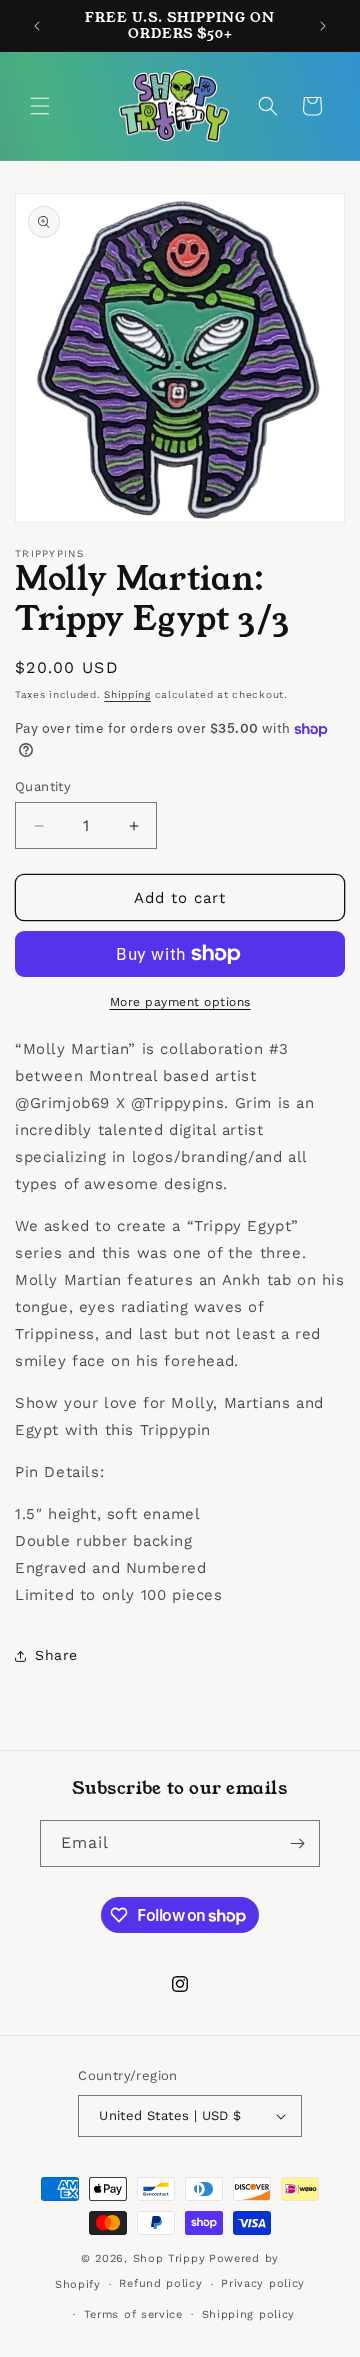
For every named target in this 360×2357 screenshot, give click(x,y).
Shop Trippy (169, 2258)
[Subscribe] (297, 1843)
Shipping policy (249, 2314)
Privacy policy (263, 2283)
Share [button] (56, 1655)
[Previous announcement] (37, 26)
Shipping (127, 694)
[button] (40, 106)
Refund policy (160, 2283)
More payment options (180, 1002)
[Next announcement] (323, 26)
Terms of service (133, 2314)
